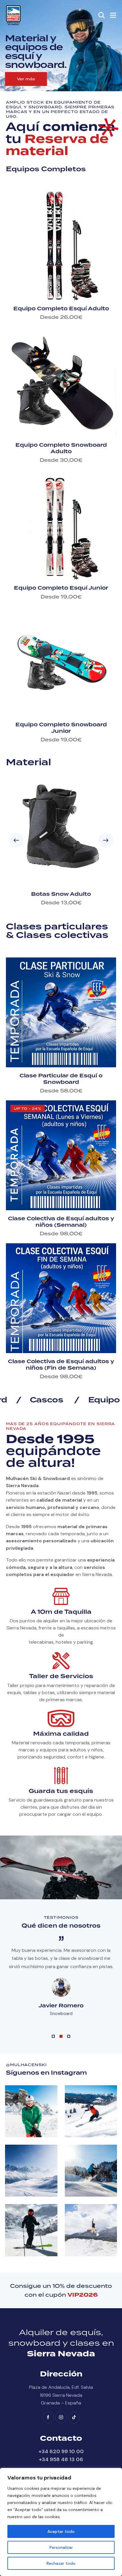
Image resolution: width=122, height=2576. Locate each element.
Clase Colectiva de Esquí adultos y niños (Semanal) (61, 1222)
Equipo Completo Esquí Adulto (61, 309)
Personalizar (61, 2547)
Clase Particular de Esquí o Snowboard (61, 1079)
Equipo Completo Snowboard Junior (61, 728)
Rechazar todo (61, 2563)
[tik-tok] (74, 2417)
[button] (113, 15)
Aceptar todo (61, 2531)
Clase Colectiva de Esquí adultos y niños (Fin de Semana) (61, 1365)
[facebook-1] (48, 2417)
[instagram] (61, 2417)
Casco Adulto (61, 894)
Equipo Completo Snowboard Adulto (61, 448)
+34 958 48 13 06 (61, 2459)
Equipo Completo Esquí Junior (61, 588)
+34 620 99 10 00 (61, 2451)
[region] (61, 2522)
